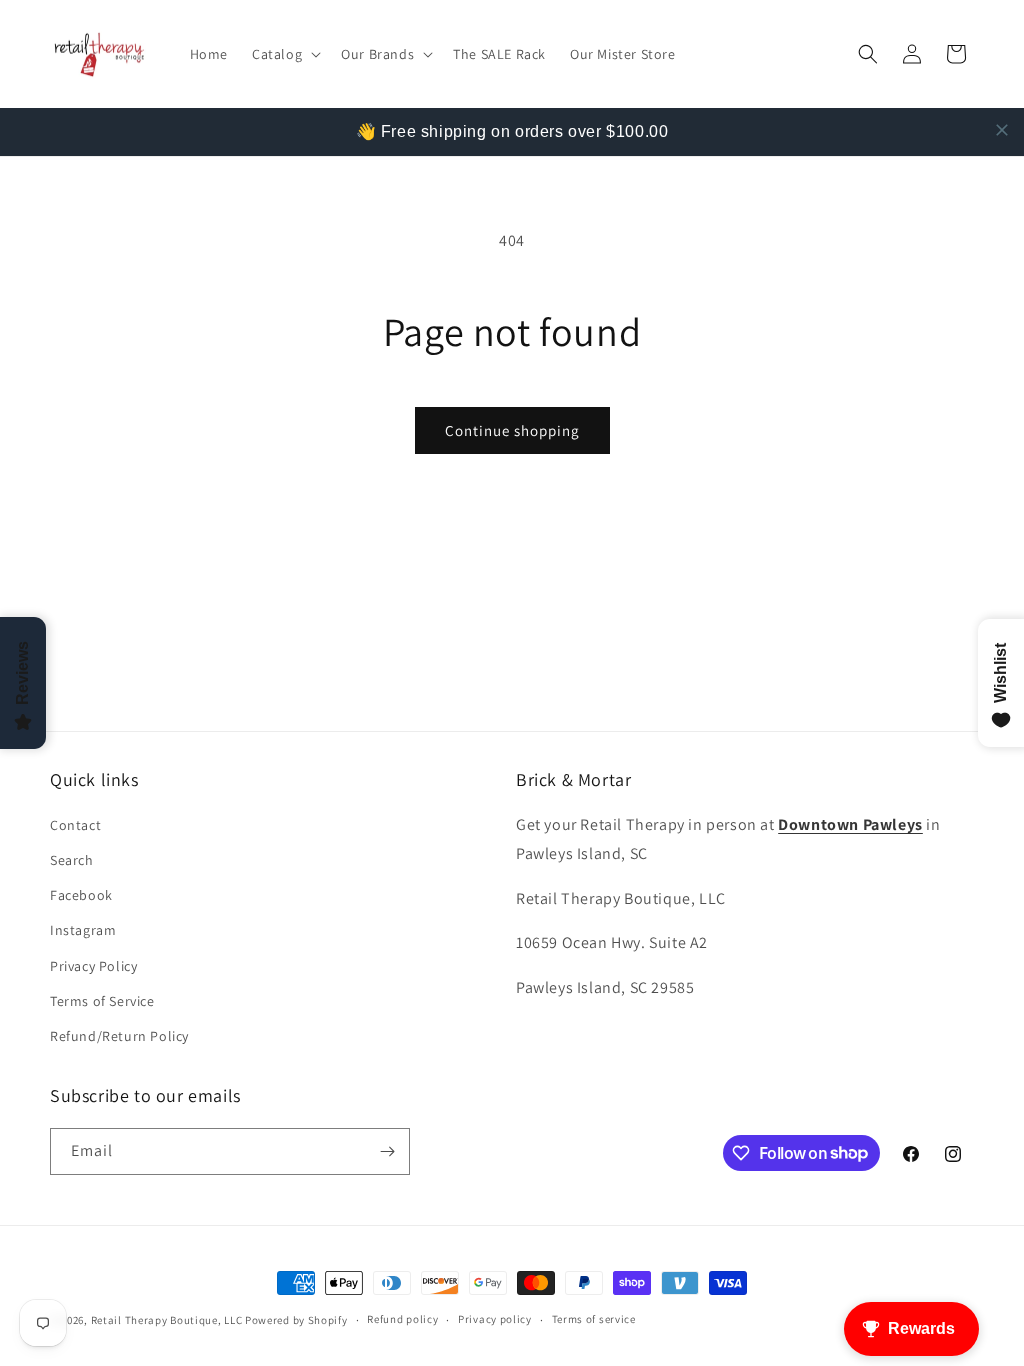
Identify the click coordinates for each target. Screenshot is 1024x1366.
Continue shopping (512, 430)
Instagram (83, 930)
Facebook (81, 895)
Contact (75, 825)
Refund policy (402, 1319)
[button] (284, 54)
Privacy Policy (93, 966)
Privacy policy (495, 1319)
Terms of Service (102, 1001)
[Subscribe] (387, 1151)
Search (72, 860)
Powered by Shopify (296, 1320)
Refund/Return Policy (119, 1036)
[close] (1002, 130)
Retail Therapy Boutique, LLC (167, 1320)
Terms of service (594, 1319)
